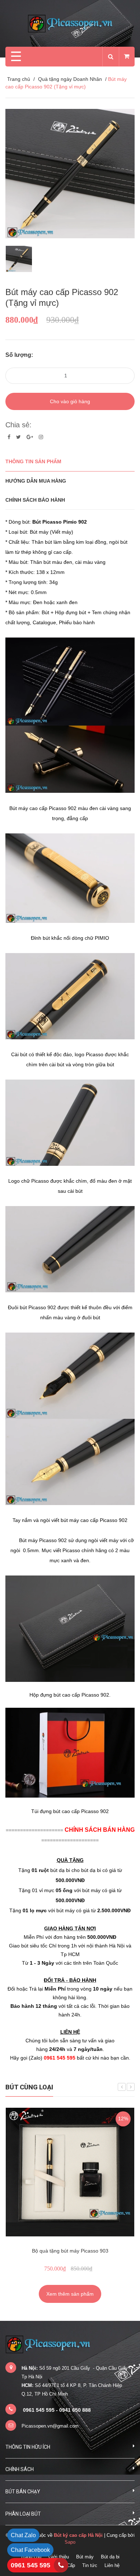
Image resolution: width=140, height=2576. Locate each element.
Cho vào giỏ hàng (70, 401)
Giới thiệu (59, 2557)
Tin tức (90, 2565)
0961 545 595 (31, 2565)
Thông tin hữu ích (28, 2447)
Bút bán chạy (23, 2492)
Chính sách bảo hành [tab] (35, 500)
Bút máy (85, 2557)
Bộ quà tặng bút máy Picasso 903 (70, 2251)
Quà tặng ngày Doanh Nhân (70, 79)
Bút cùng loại (29, 2087)
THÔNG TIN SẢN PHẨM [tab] (33, 461)
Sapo (70, 2542)
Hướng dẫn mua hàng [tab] (36, 481)
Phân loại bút (23, 2514)
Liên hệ (112, 2565)
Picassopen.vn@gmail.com (50, 2426)
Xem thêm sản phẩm (70, 2294)
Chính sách (20, 2469)
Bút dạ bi (110, 2557)
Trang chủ (19, 79)
